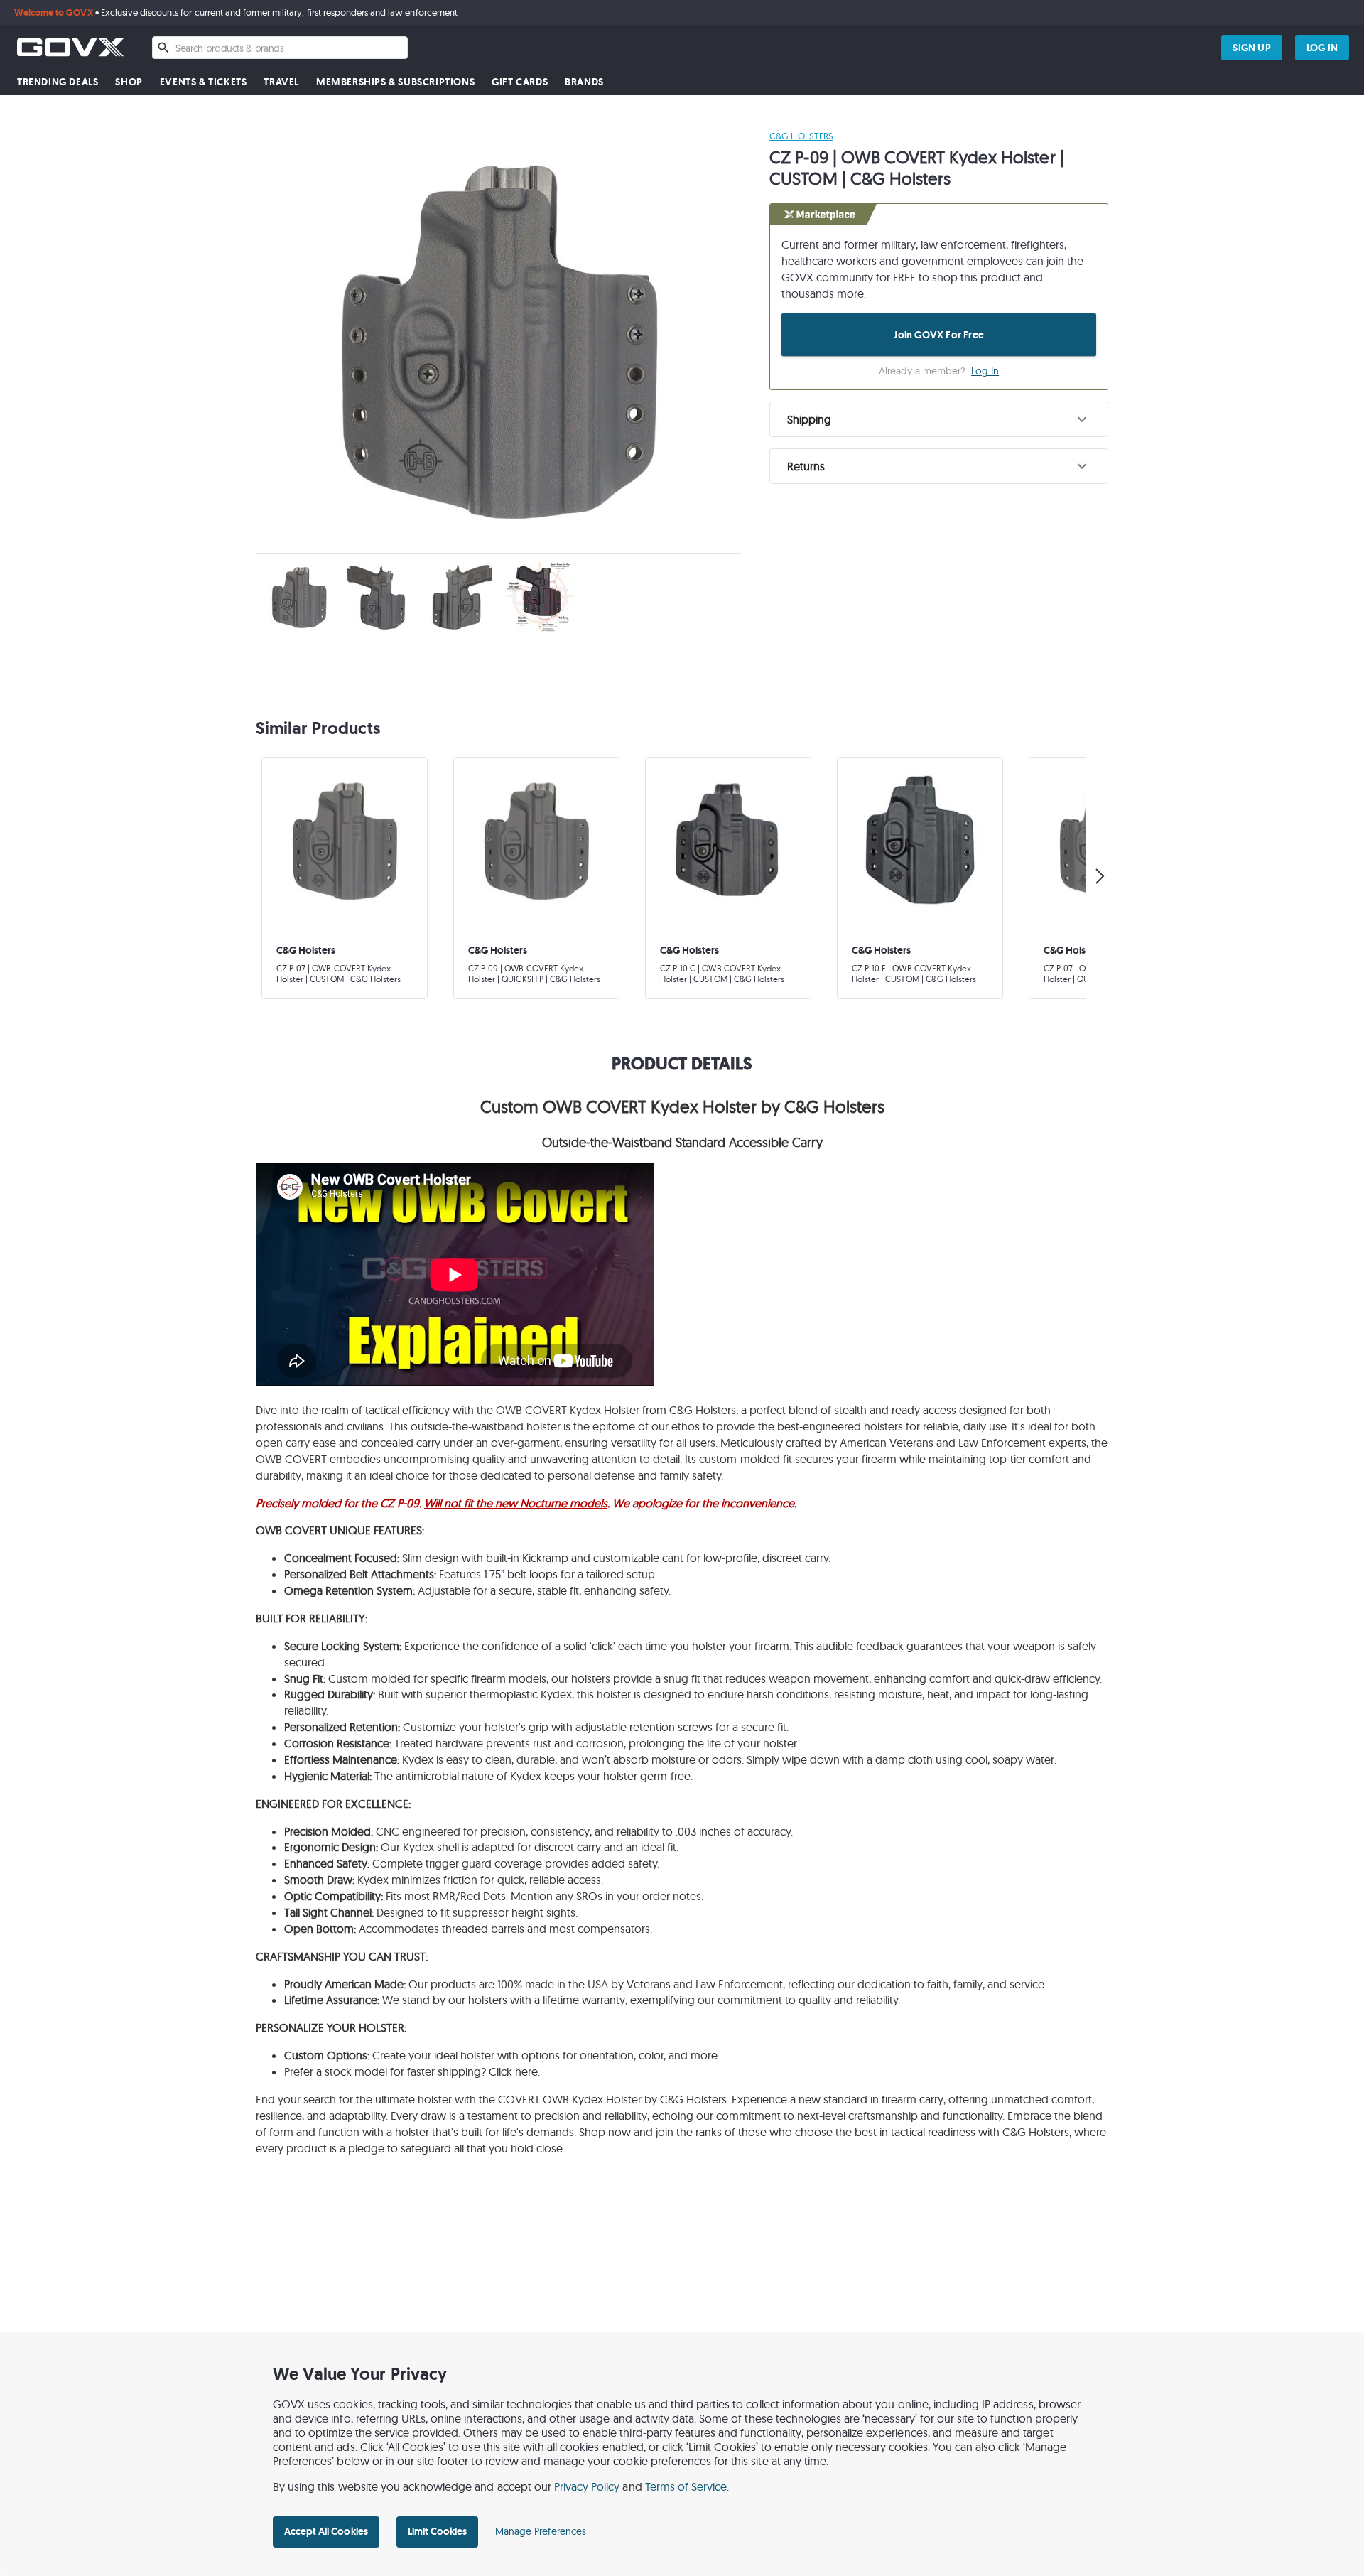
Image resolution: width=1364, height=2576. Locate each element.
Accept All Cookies (326, 2531)
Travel (281, 82)
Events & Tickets (204, 82)
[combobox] (280, 48)
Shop (129, 82)
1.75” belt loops (521, 1574)
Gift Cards (520, 82)
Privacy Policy (587, 2486)
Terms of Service (686, 2486)
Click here (513, 2071)
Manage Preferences (541, 2531)
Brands (584, 82)
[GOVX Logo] (70, 47)
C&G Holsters (801, 136)
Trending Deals (58, 82)
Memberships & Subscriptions (395, 82)
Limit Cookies (437, 2531)
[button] (939, 419)
